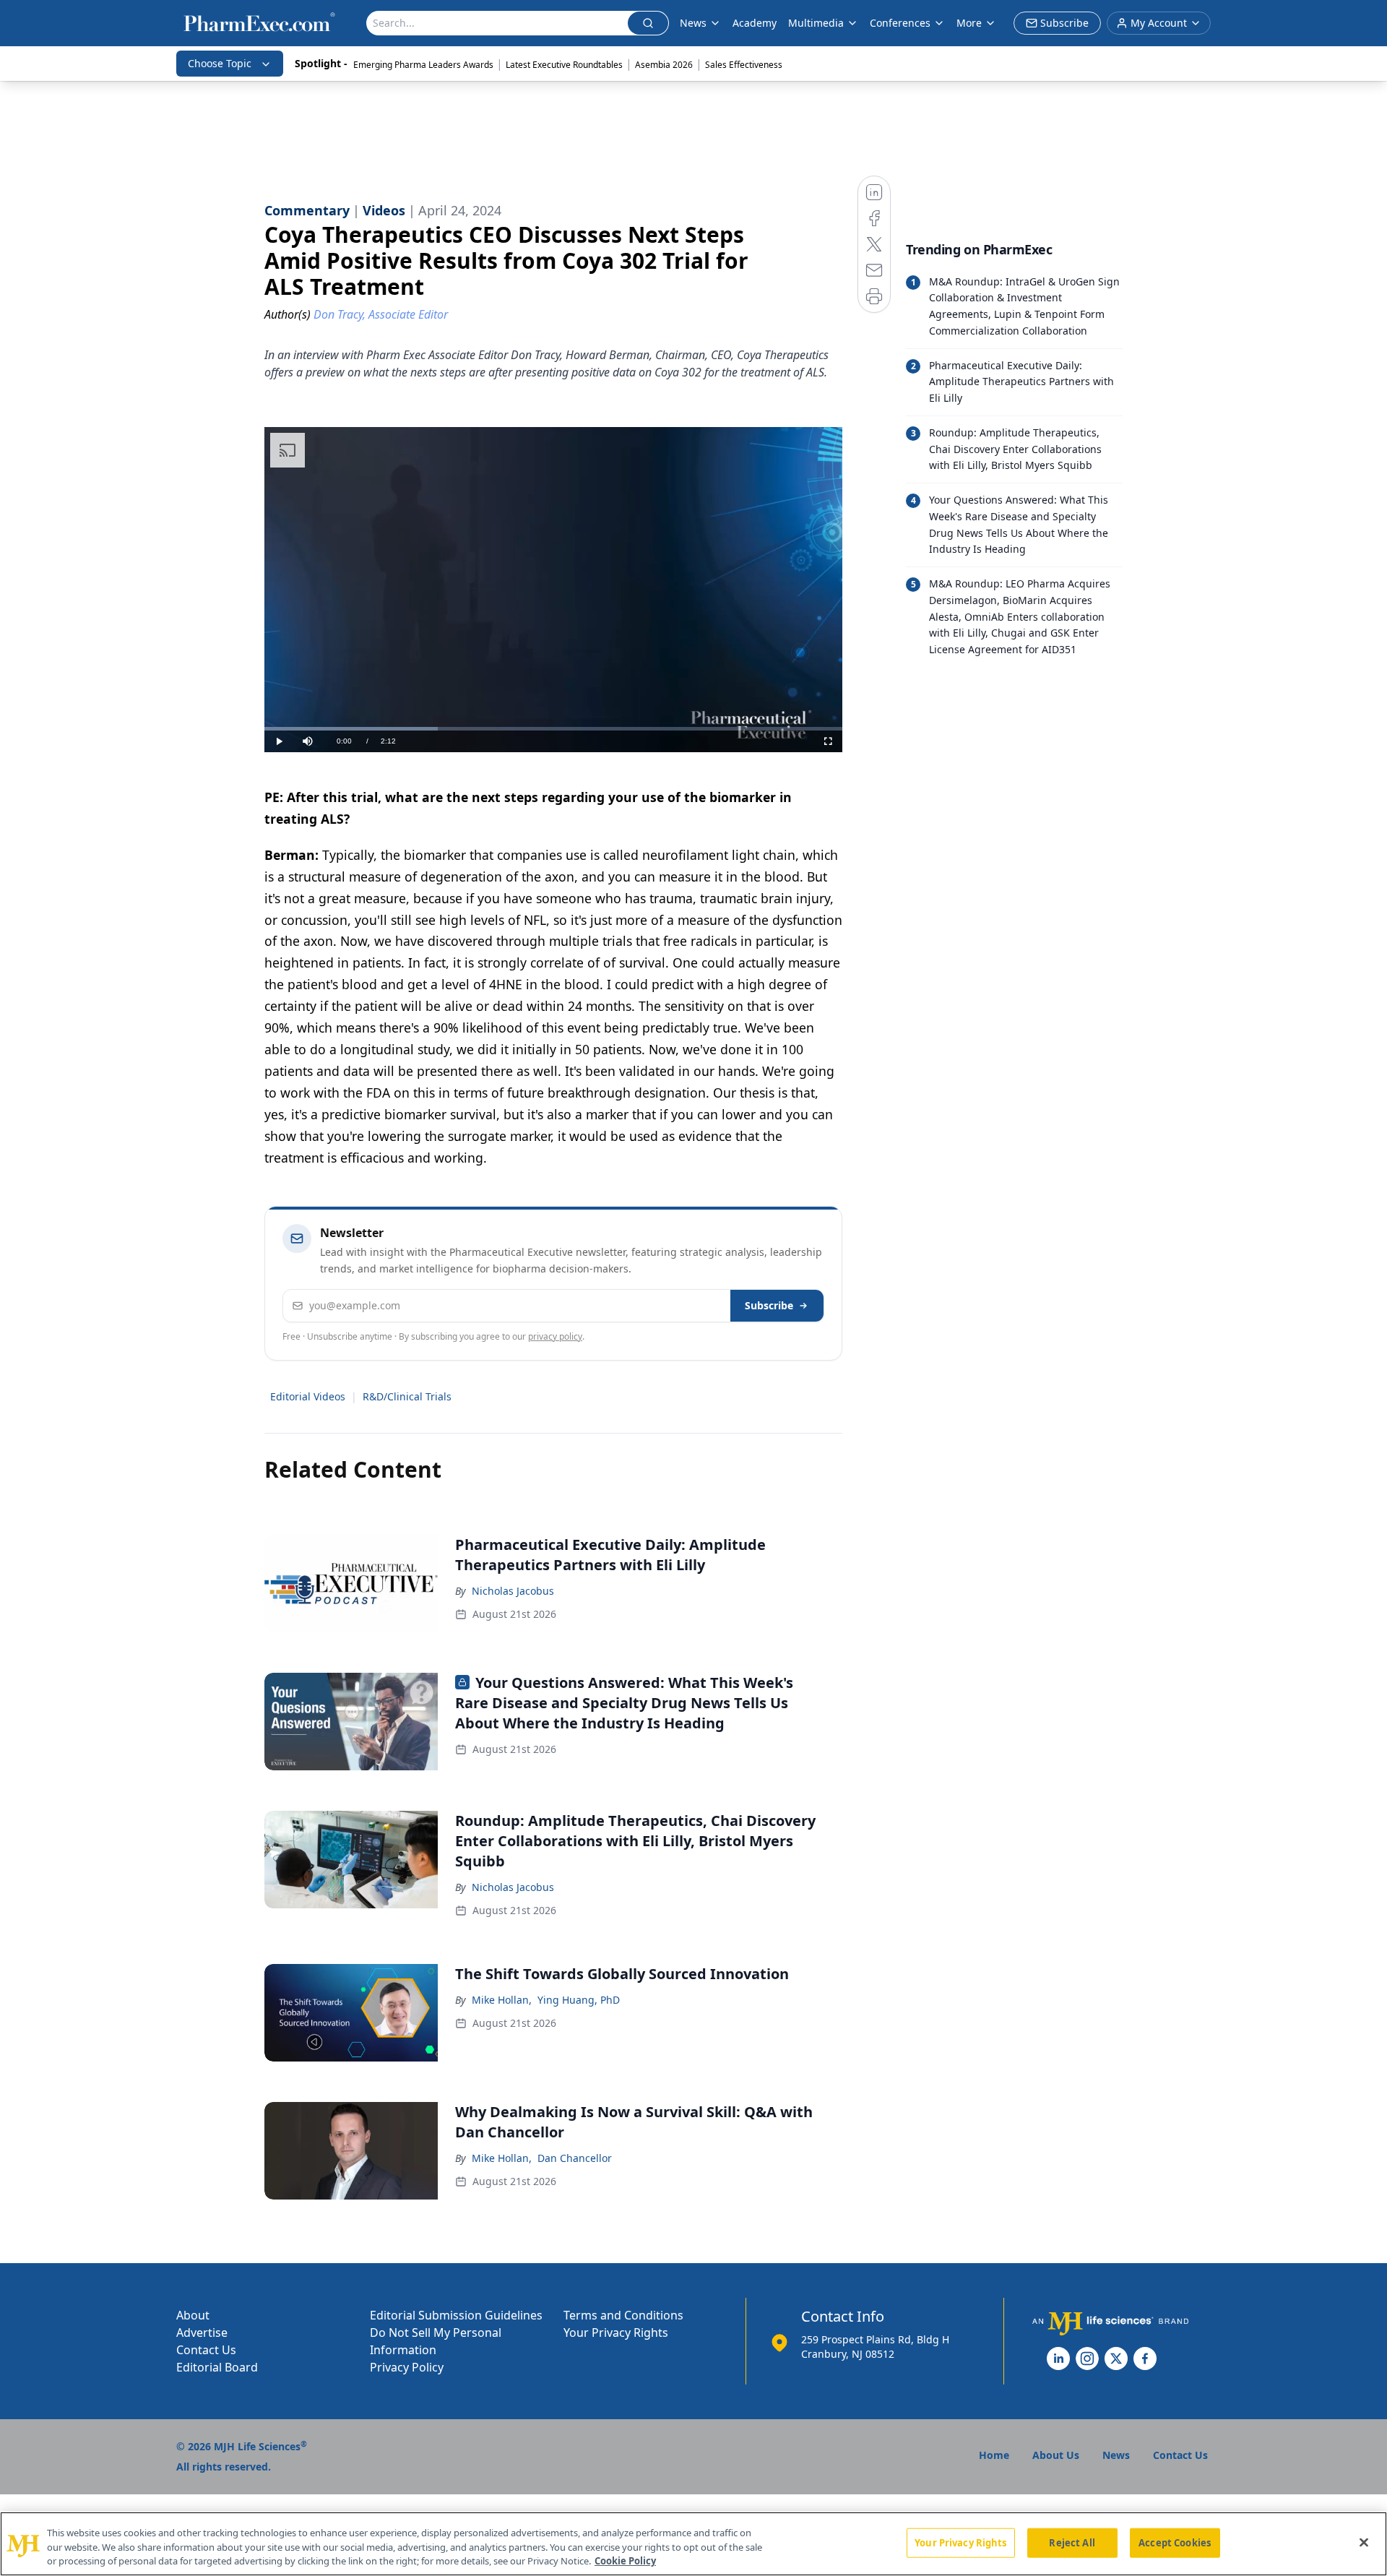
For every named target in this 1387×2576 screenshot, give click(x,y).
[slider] (553, 729)
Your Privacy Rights (616, 2332)
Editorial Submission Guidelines (456, 2315)
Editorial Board (217, 2367)
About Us (1056, 2455)
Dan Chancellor (575, 2158)
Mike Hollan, (502, 2000)
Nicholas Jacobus (513, 1591)
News (693, 23)
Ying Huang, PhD (579, 2000)
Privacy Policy (407, 2367)
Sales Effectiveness (744, 65)
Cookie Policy (625, 2561)
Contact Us (206, 2350)
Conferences (900, 23)
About (193, 2315)
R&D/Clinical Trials (407, 1396)
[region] (693, 2544)
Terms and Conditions (623, 2315)
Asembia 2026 (664, 65)
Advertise (202, 2332)
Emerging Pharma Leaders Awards (423, 65)
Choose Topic (220, 63)
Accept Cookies (1175, 2542)
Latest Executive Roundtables (564, 65)
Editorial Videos (308, 1396)
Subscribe (769, 1305)
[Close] (1364, 2542)
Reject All (1072, 2542)
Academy (755, 23)
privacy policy (555, 1336)
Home (994, 2455)
